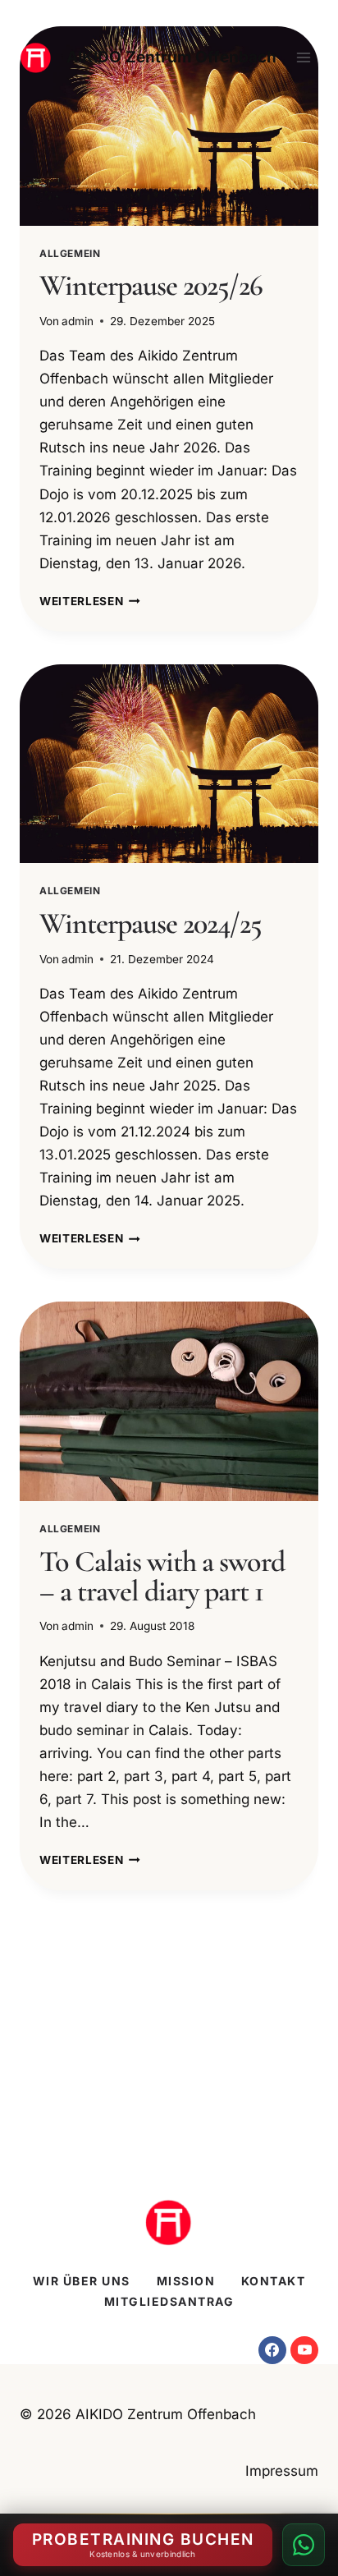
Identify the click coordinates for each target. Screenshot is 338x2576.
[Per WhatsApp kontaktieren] (304, 2545)
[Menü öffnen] (303, 57)
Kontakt (274, 2281)
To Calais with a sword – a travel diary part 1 (162, 1576)
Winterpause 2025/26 (151, 285)
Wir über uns (82, 2281)
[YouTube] (304, 2350)
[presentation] (169, 126)
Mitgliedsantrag (169, 2301)
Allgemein (70, 253)
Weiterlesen (90, 601)
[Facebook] (272, 2350)
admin (78, 321)
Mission (186, 2281)
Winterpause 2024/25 (151, 923)
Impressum (282, 2471)
